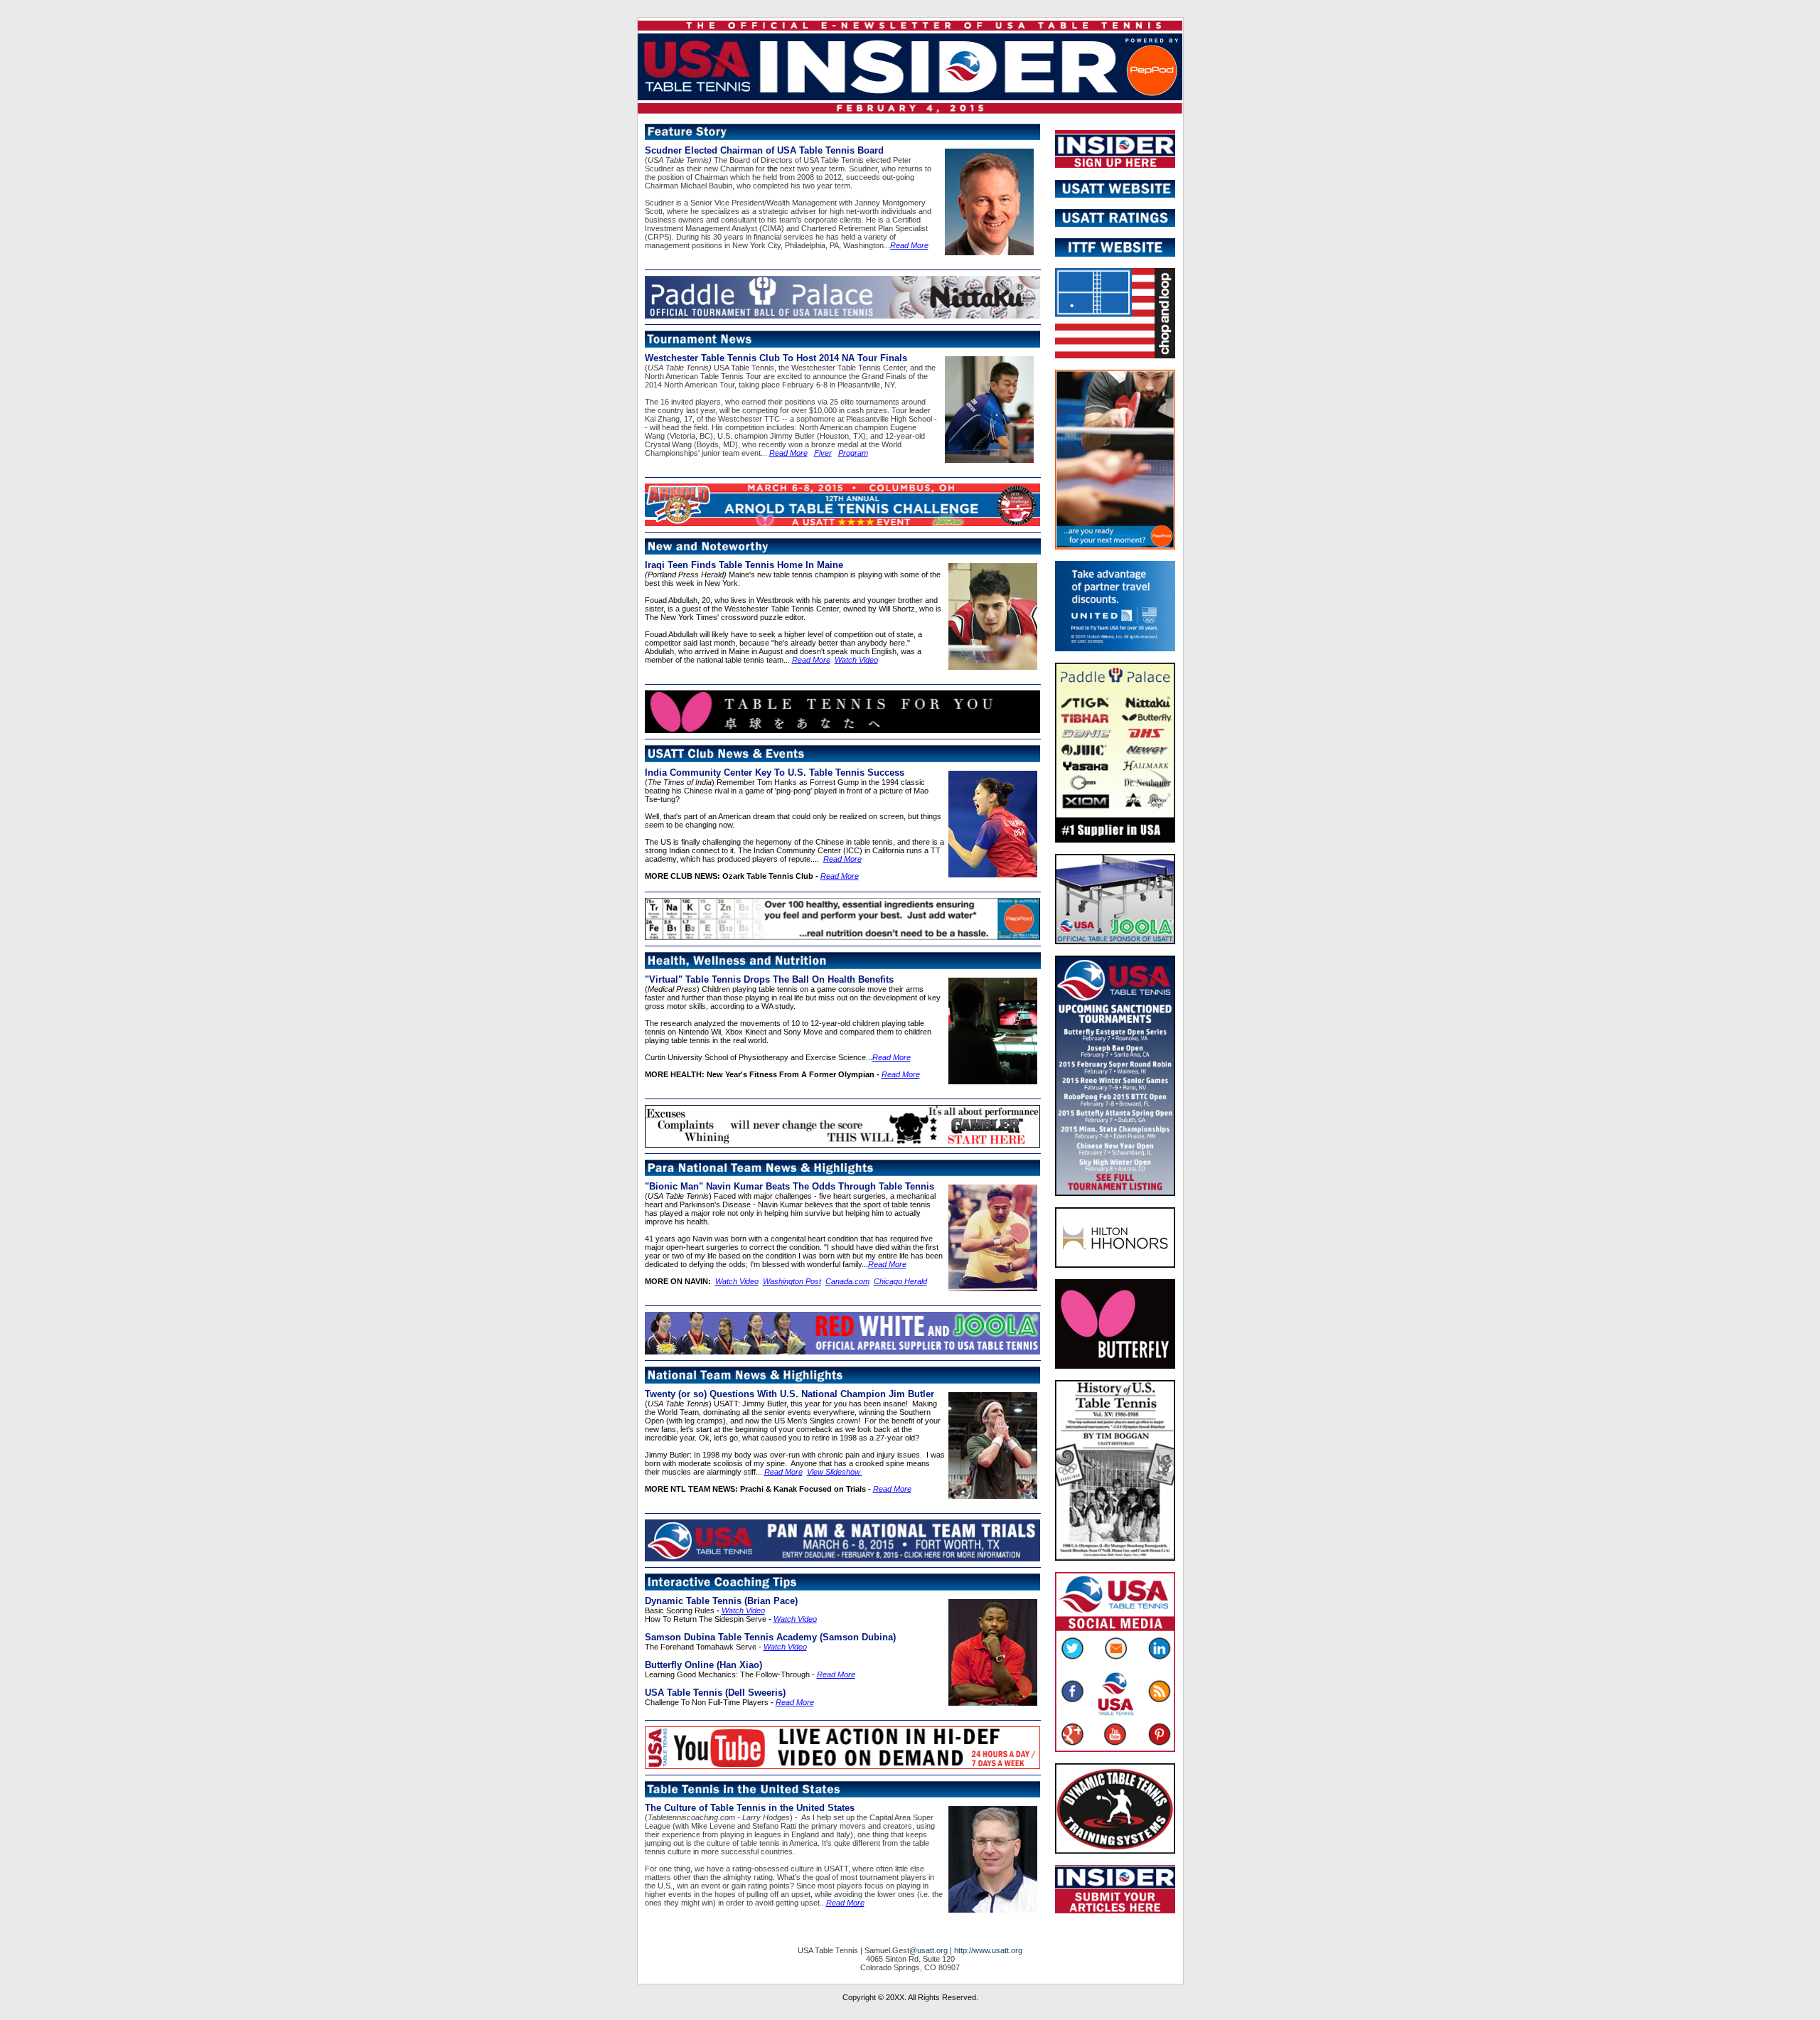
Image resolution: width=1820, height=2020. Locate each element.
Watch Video (856, 660)
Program (853, 453)
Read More (909, 245)
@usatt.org (928, 1950)
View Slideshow (835, 1472)
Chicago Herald (900, 1281)
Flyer (823, 453)
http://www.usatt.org (988, 1950)
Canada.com (847, 1281)
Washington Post (792, 1281)
